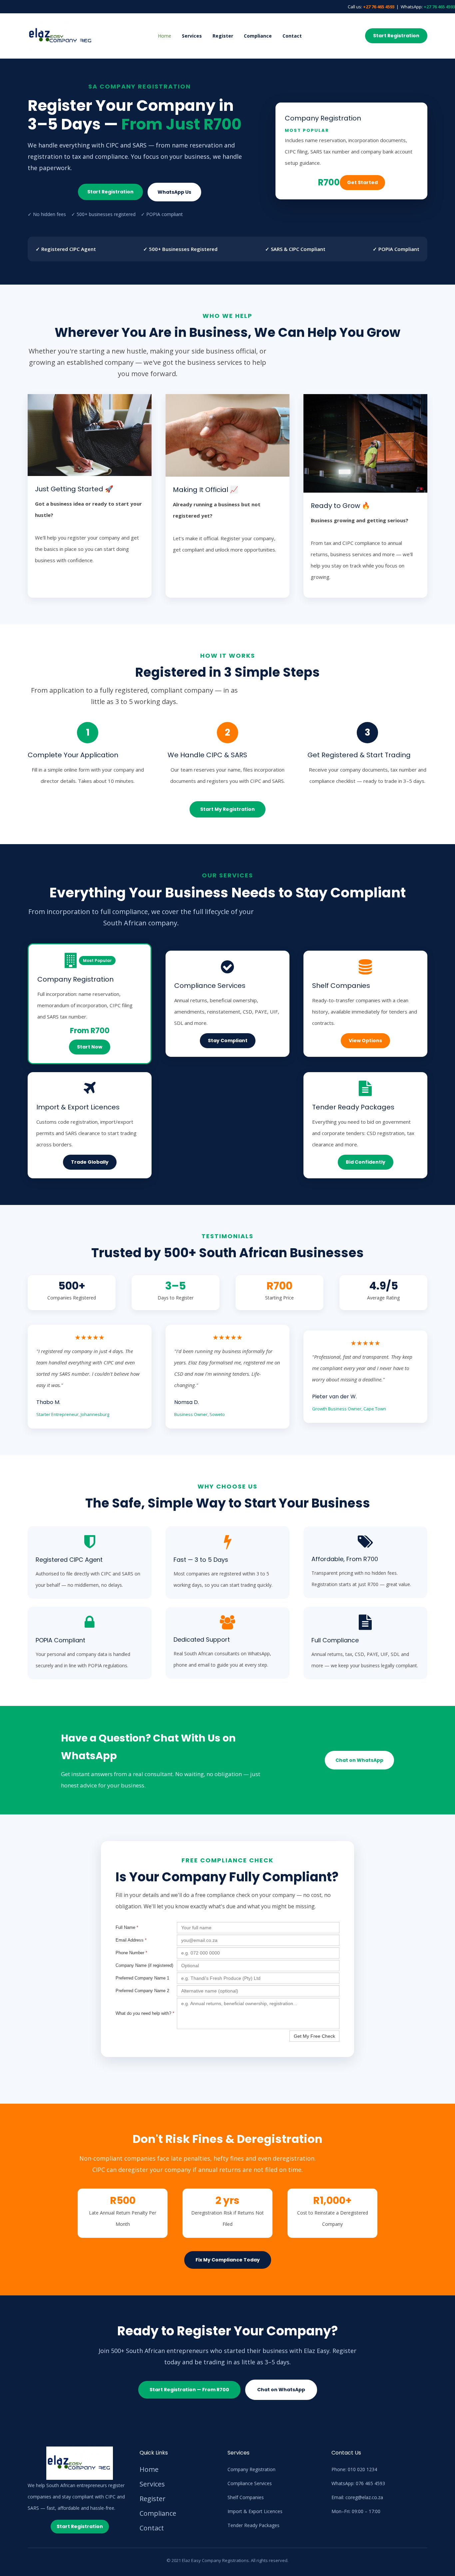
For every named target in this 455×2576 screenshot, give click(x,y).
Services (192, 36)
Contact (292, 36)
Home (165, 36)
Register (223, 36)
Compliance (258, 36)
